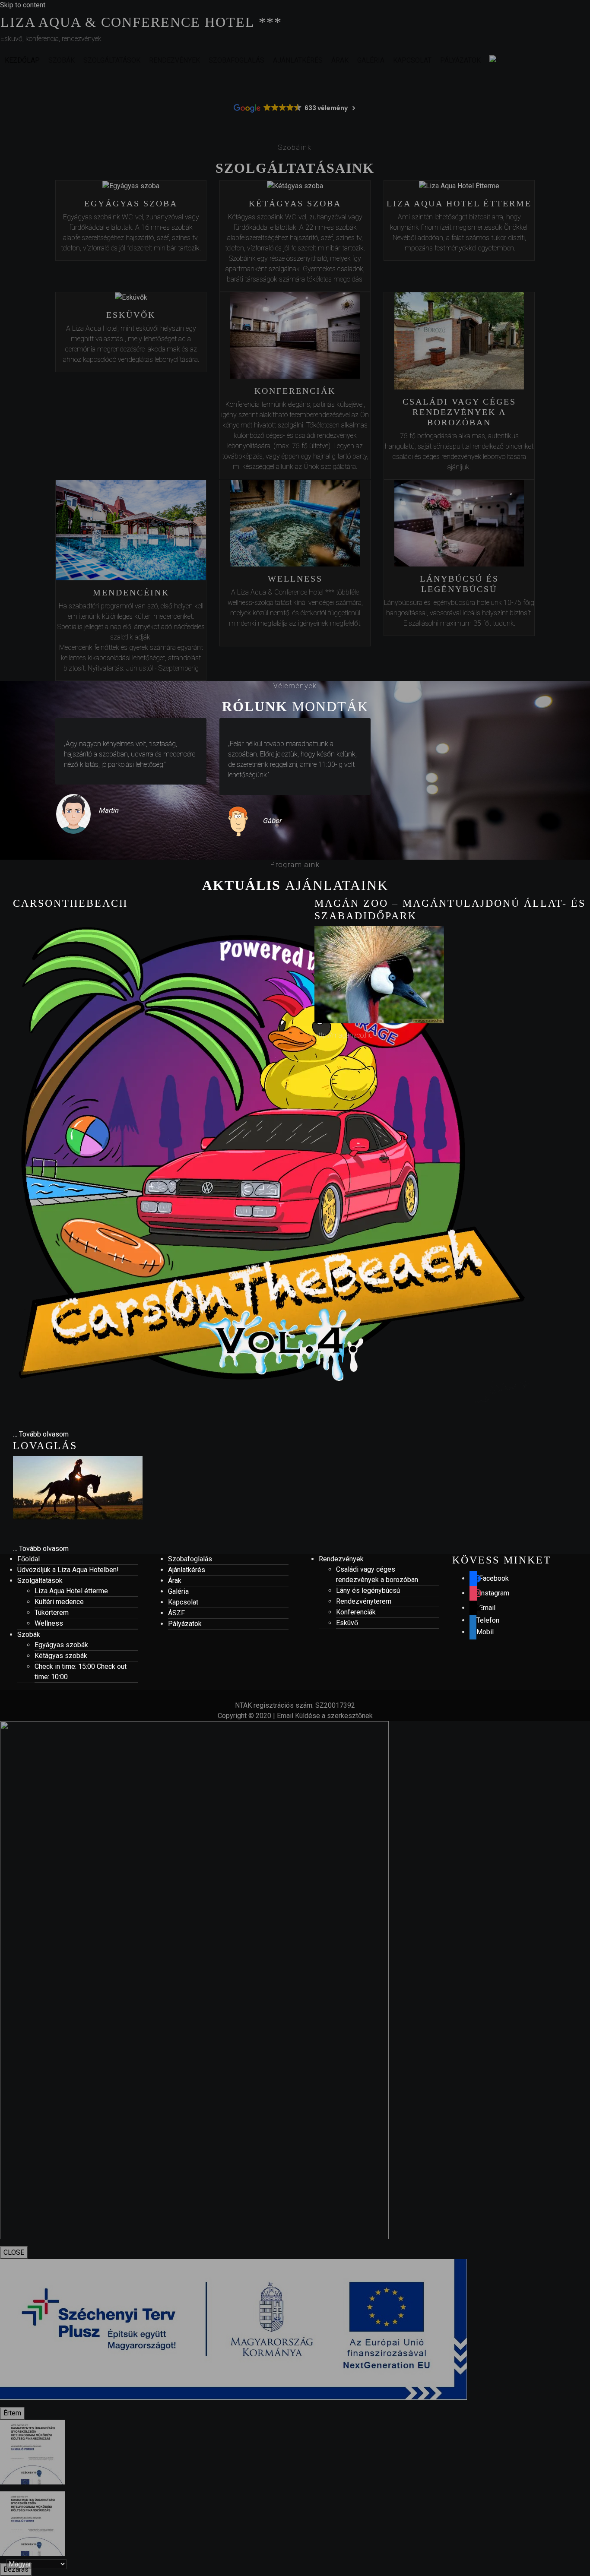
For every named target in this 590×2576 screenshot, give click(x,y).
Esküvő (347, 1623)
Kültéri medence (59, 1602)
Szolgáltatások (40, 1581)
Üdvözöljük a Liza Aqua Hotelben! (68, 1570)
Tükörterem (52, 1612)
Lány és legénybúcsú (368, 1590)
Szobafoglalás (190, 1559)
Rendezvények (341, 1559)
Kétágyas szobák (61, 1656)
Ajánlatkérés (187, 1570)
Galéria (178, 1591)
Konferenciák (356, 1612)
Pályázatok (185, 1624)
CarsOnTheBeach (70, 903)
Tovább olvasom (44, 1434)
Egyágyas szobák (61, 1645)
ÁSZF (176, 1613)
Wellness (49, 1623)
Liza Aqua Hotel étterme (71, 1591)
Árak (175, 1581)
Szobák (29, 1635)
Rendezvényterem (364, 1601)
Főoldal (29, 1559)
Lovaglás (45, 1446)
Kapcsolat (183, 1602)
